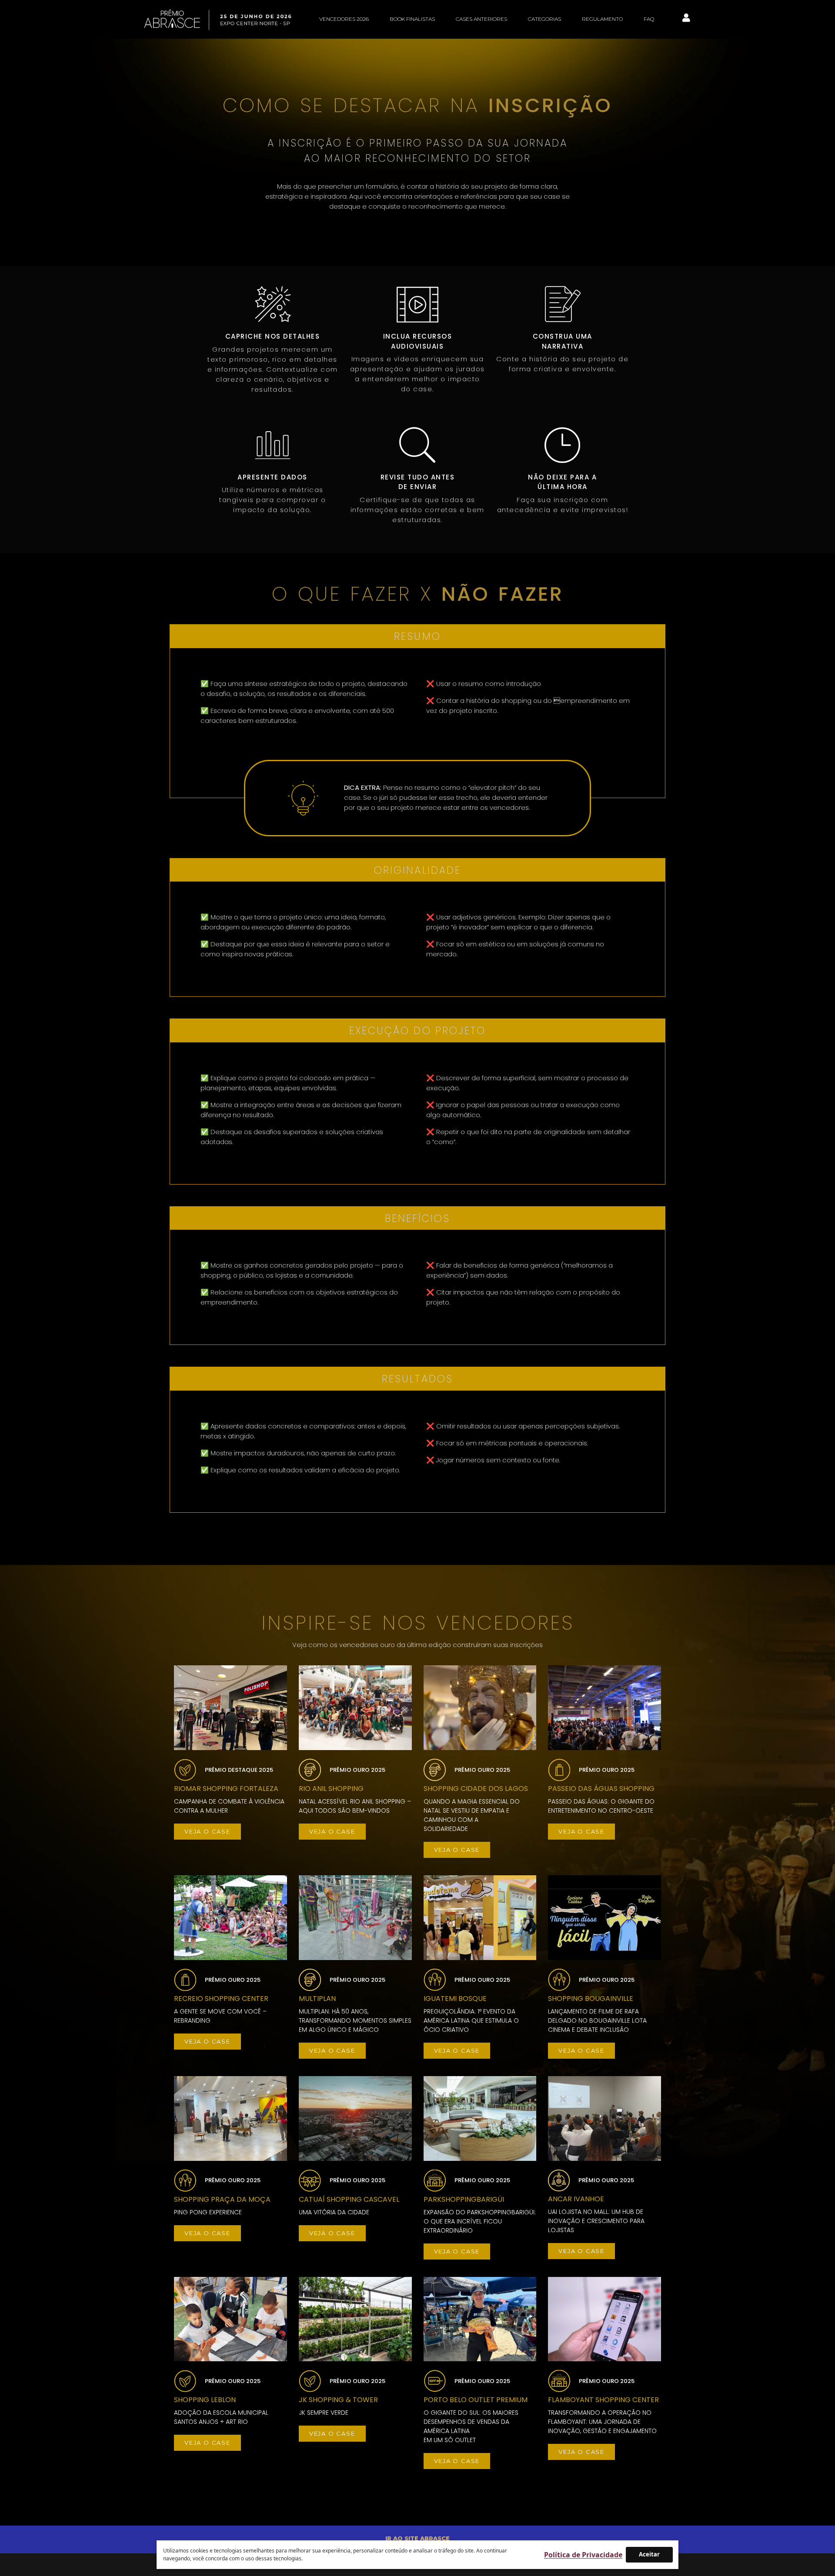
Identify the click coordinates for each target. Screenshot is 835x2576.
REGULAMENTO (602, 19)
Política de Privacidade (583, 2555)
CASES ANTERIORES (481, 19)
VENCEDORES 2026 (344, 19)
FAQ (649, 19)
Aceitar (649, 2554)
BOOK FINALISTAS (412, 19)
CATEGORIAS (544, 19)
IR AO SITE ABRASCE (417, 2538)
